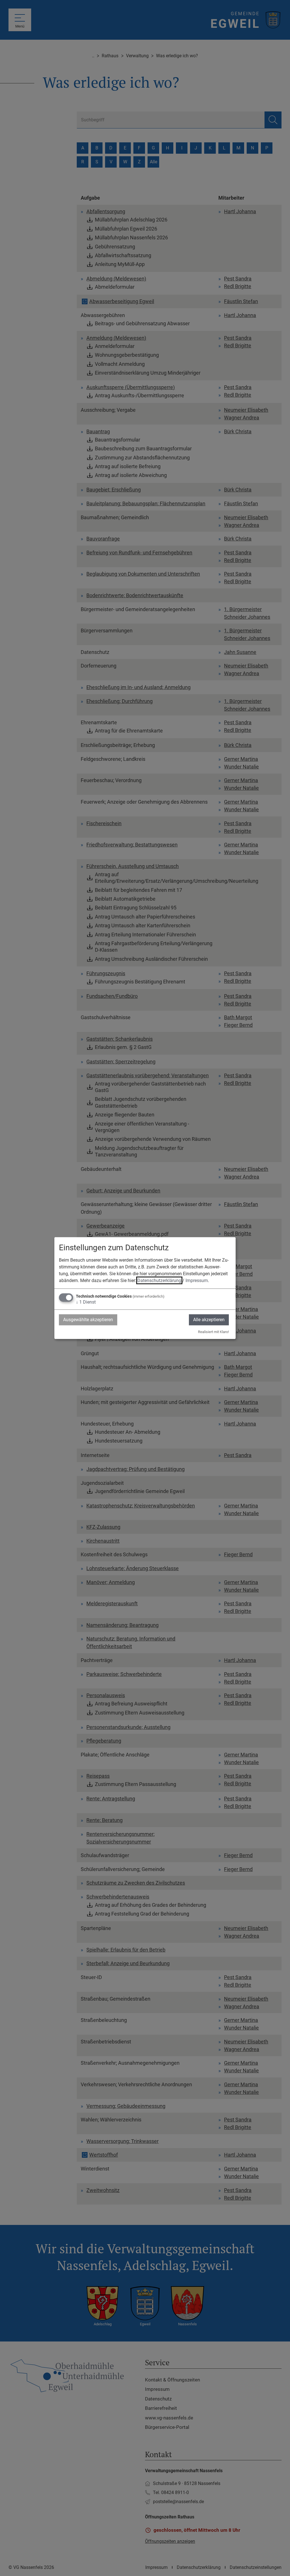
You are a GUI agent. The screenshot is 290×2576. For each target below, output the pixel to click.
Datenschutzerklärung (159, 1280)
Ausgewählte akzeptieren (88, 1320)
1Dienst (86, 1302)
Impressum (197, 1280)
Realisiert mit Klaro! (213, 1332)
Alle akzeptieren (209, 1320)
